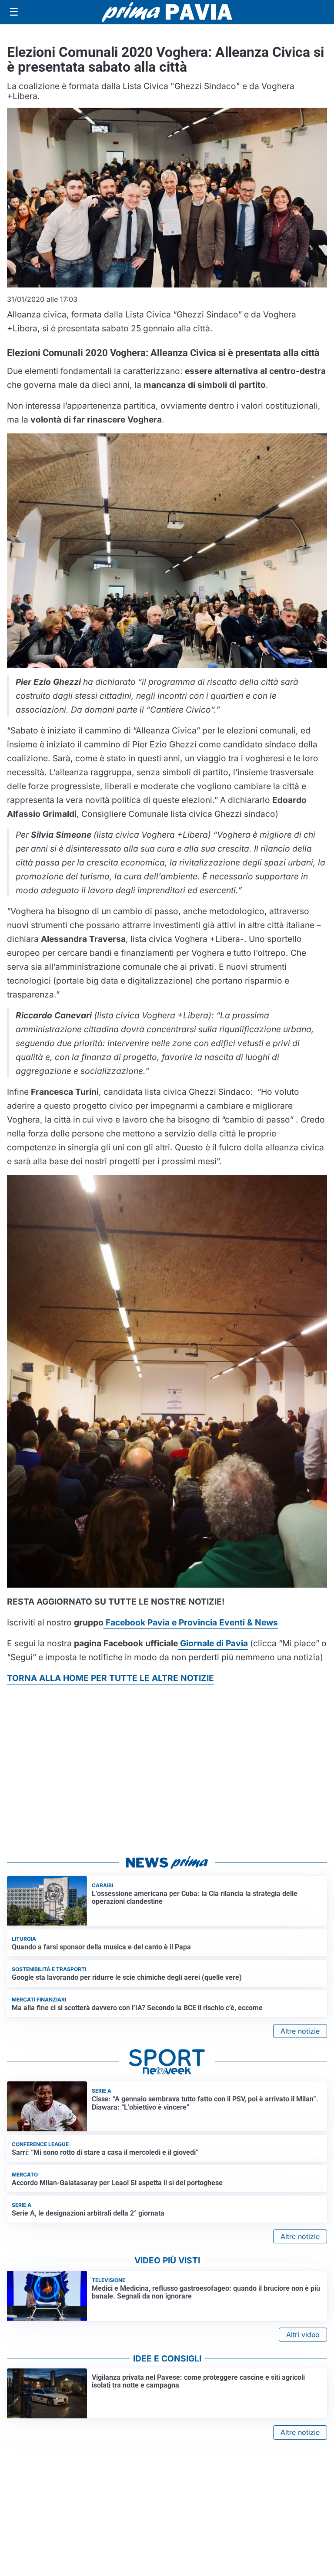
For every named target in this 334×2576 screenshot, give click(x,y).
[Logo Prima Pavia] (167, 12)
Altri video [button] (303, 2335)
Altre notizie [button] (300, 2031)
